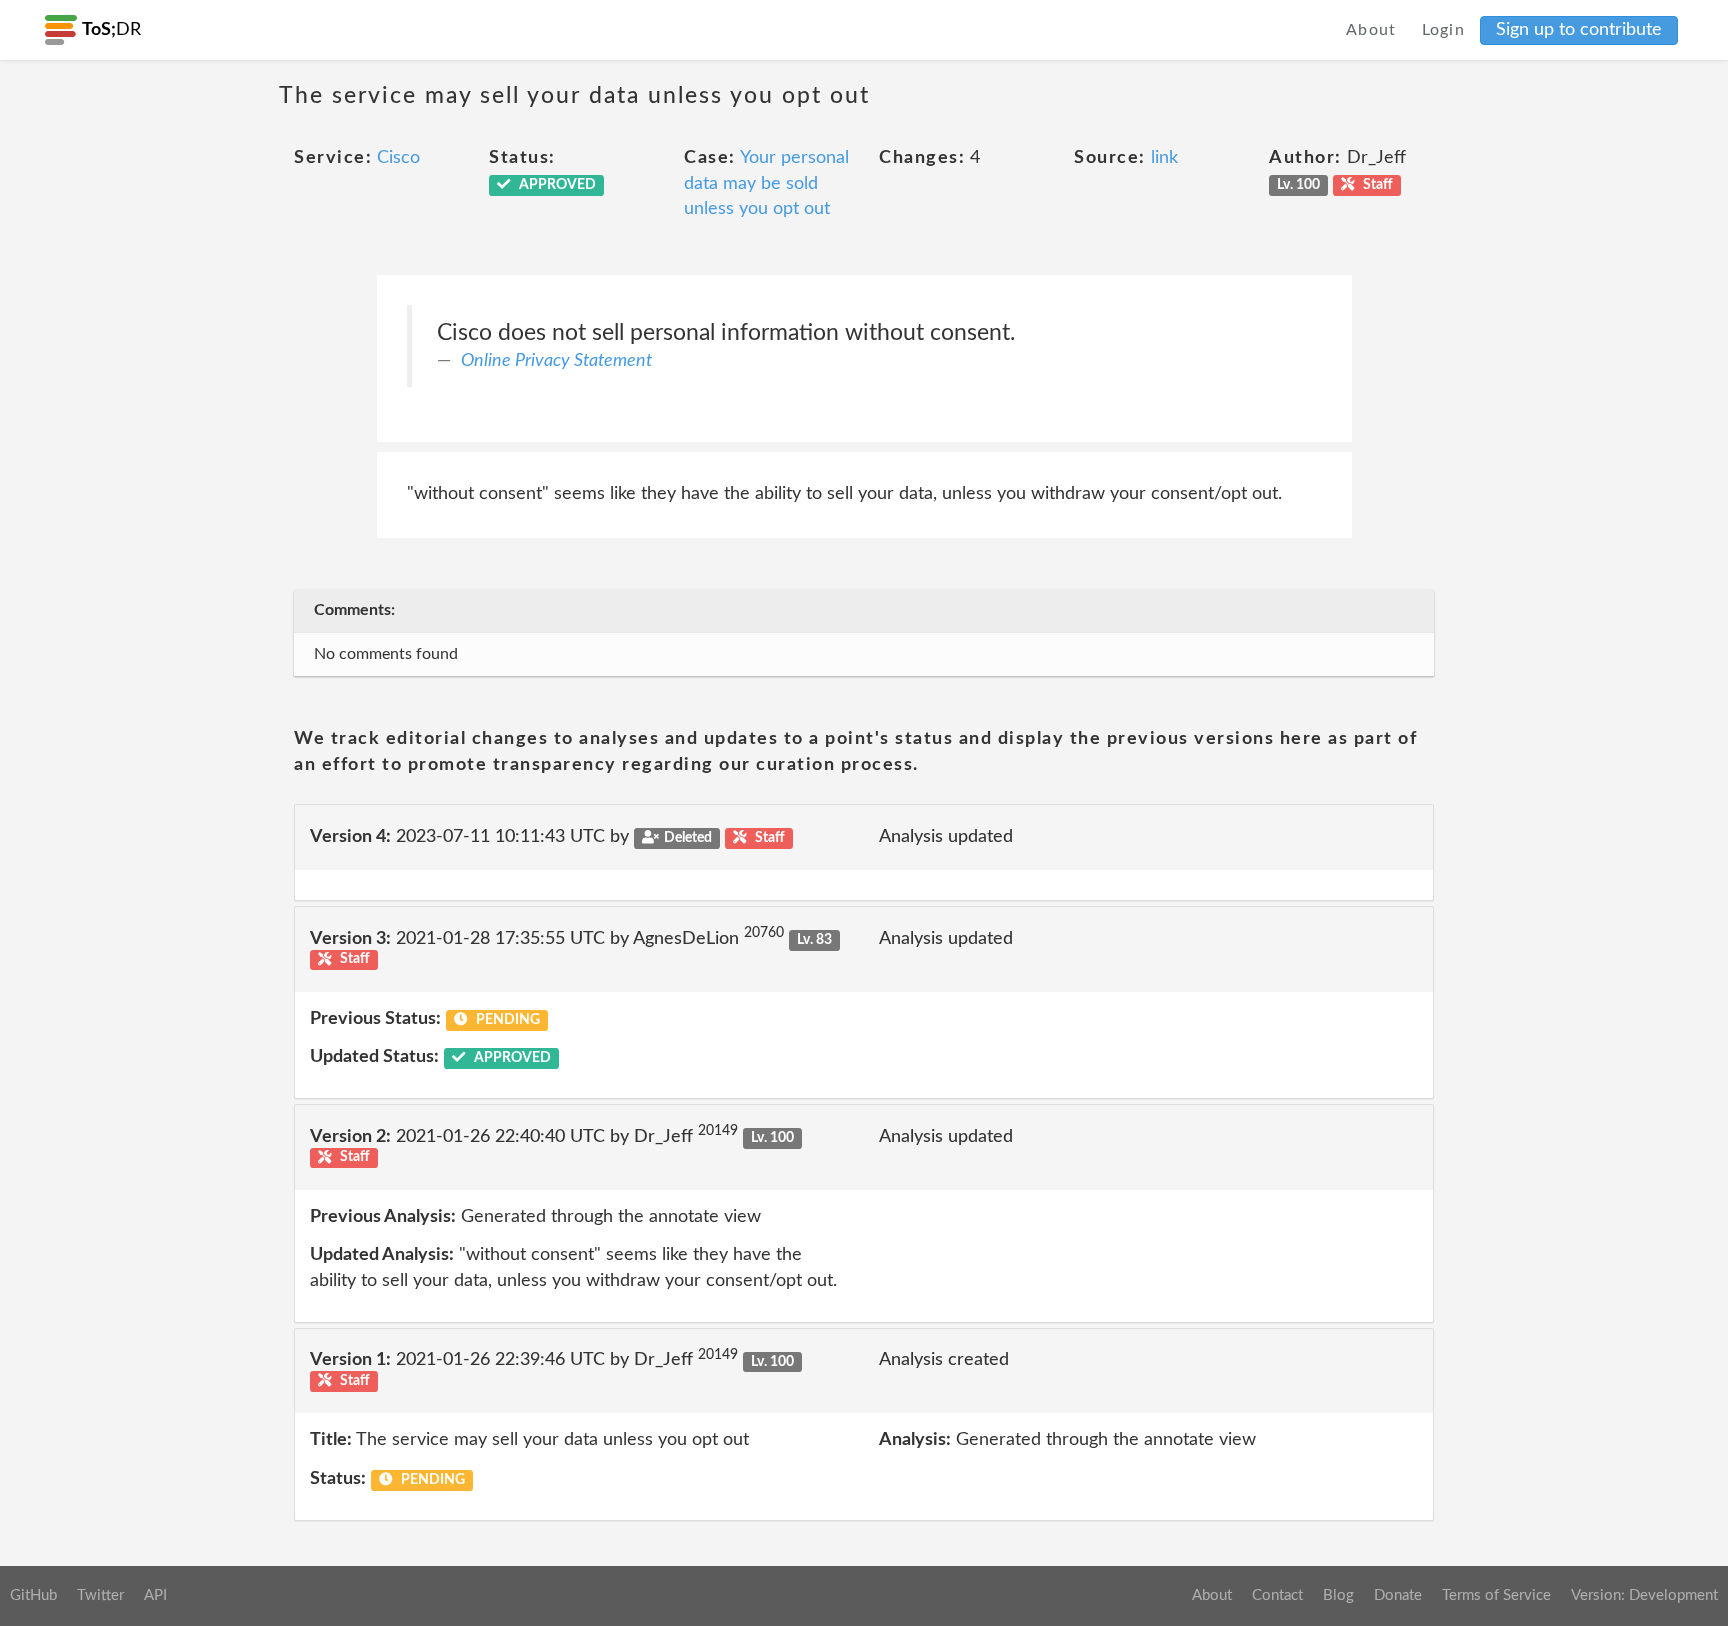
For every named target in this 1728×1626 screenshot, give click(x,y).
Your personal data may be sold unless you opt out (766, 183)
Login (1444, 30)
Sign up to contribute (1579, 30)
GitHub (33, 1595)
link (1164, 158)
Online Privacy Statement (556, 361)
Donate (1398, 1595)
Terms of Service (1496, 1595)
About (1371, 30)
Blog (1338, 1595)
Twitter (100, 1595)
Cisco (398, 158)
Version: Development (1644, 1595)
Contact (1277, 1595)
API (155, 1595)
